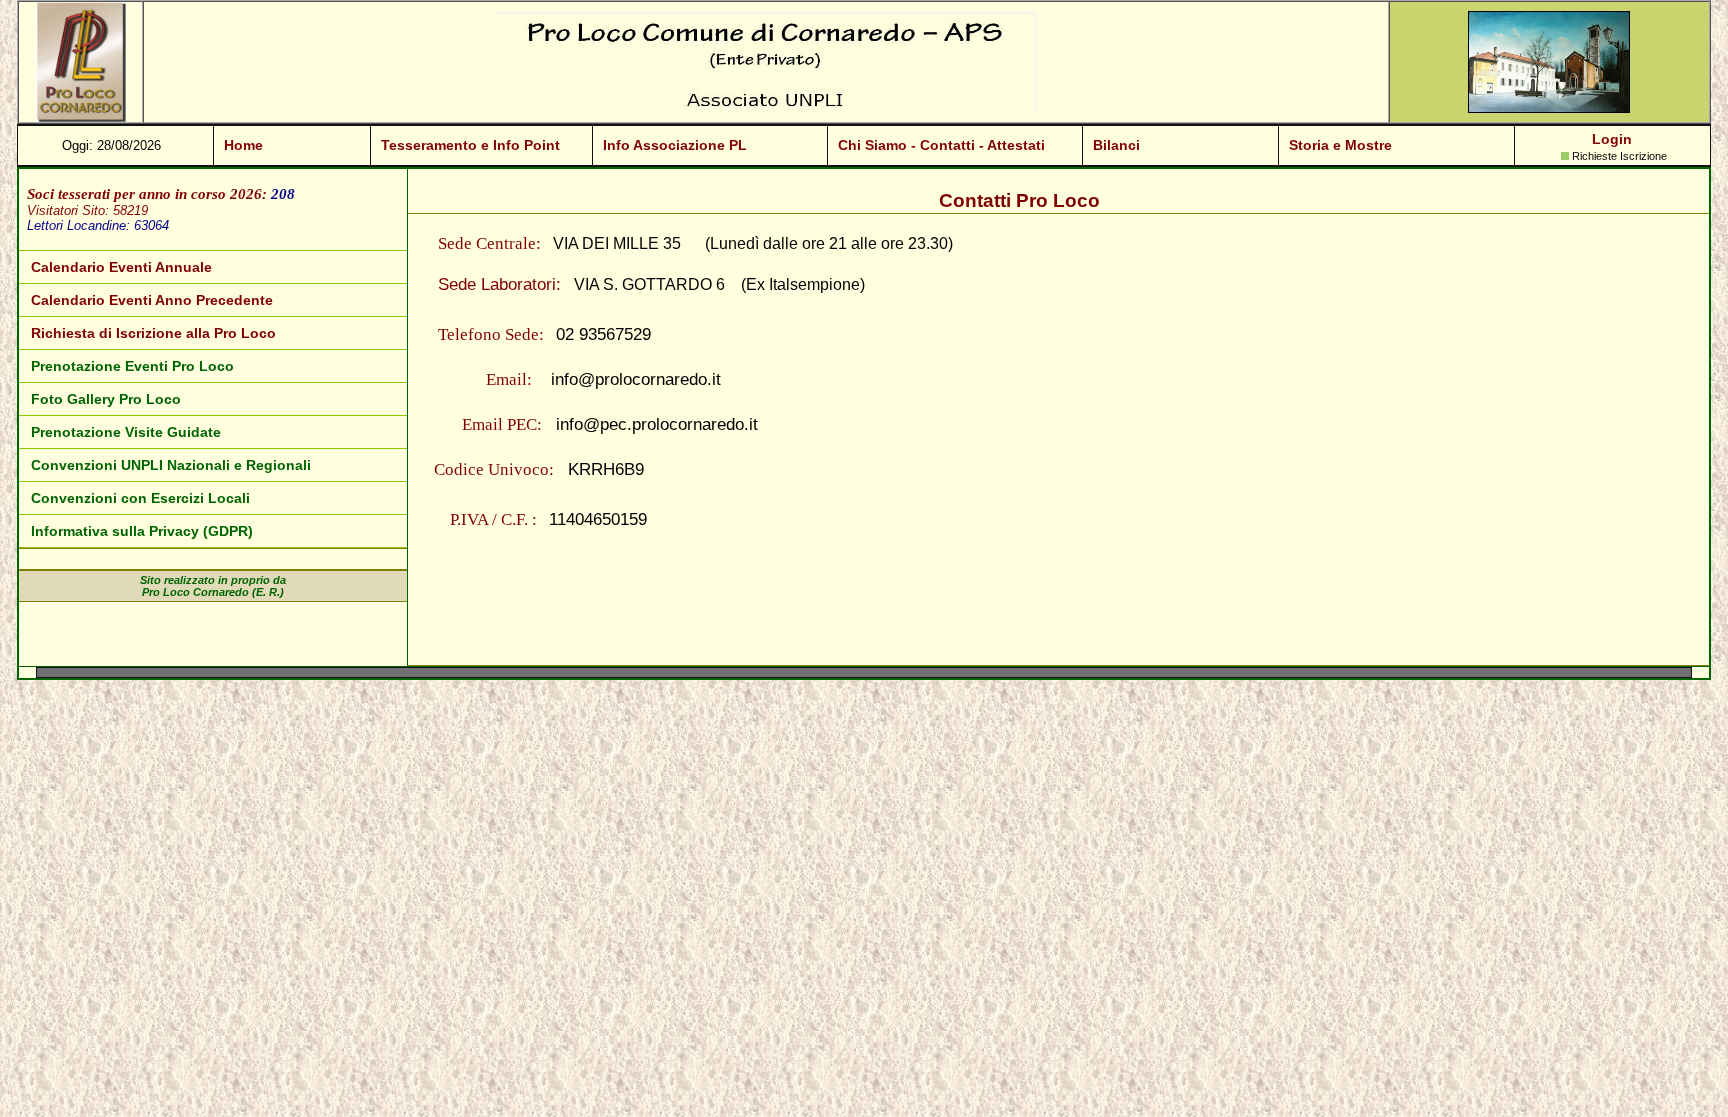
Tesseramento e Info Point (470, 145)
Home (243, 145)
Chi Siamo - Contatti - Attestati (941, 145)
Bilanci (1116, 145)
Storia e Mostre (1340, 145)
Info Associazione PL (675, 145)
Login (1612, 139)
